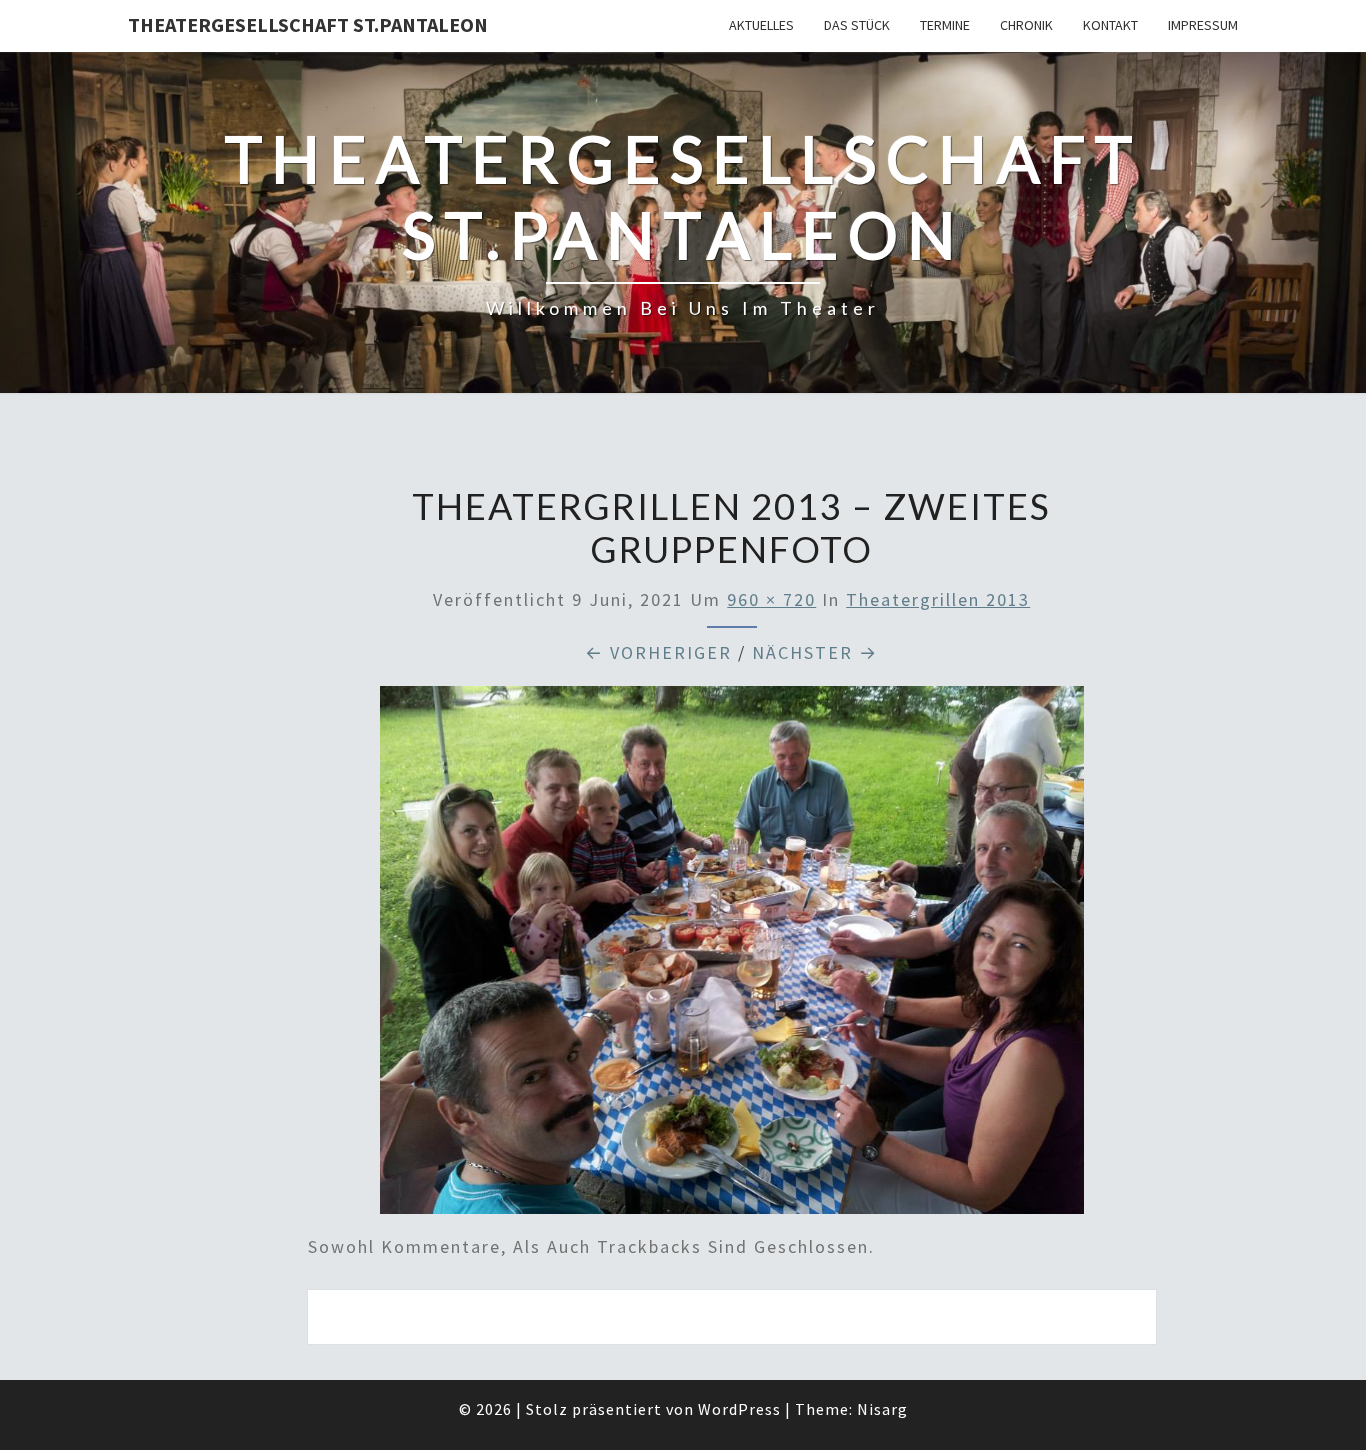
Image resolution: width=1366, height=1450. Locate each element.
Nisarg (882, 1409)
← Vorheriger (658, 652)
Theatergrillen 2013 (938, 599)
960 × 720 (771, 599)
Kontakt (1110, 25)
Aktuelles (761, 25)
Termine (945, 25)
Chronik (1026, 25)
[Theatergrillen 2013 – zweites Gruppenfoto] (732, 957)
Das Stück (857, 25)
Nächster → (815, 652)
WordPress (739, 1409)
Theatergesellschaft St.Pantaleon (308, 24)
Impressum (1203, 25)
